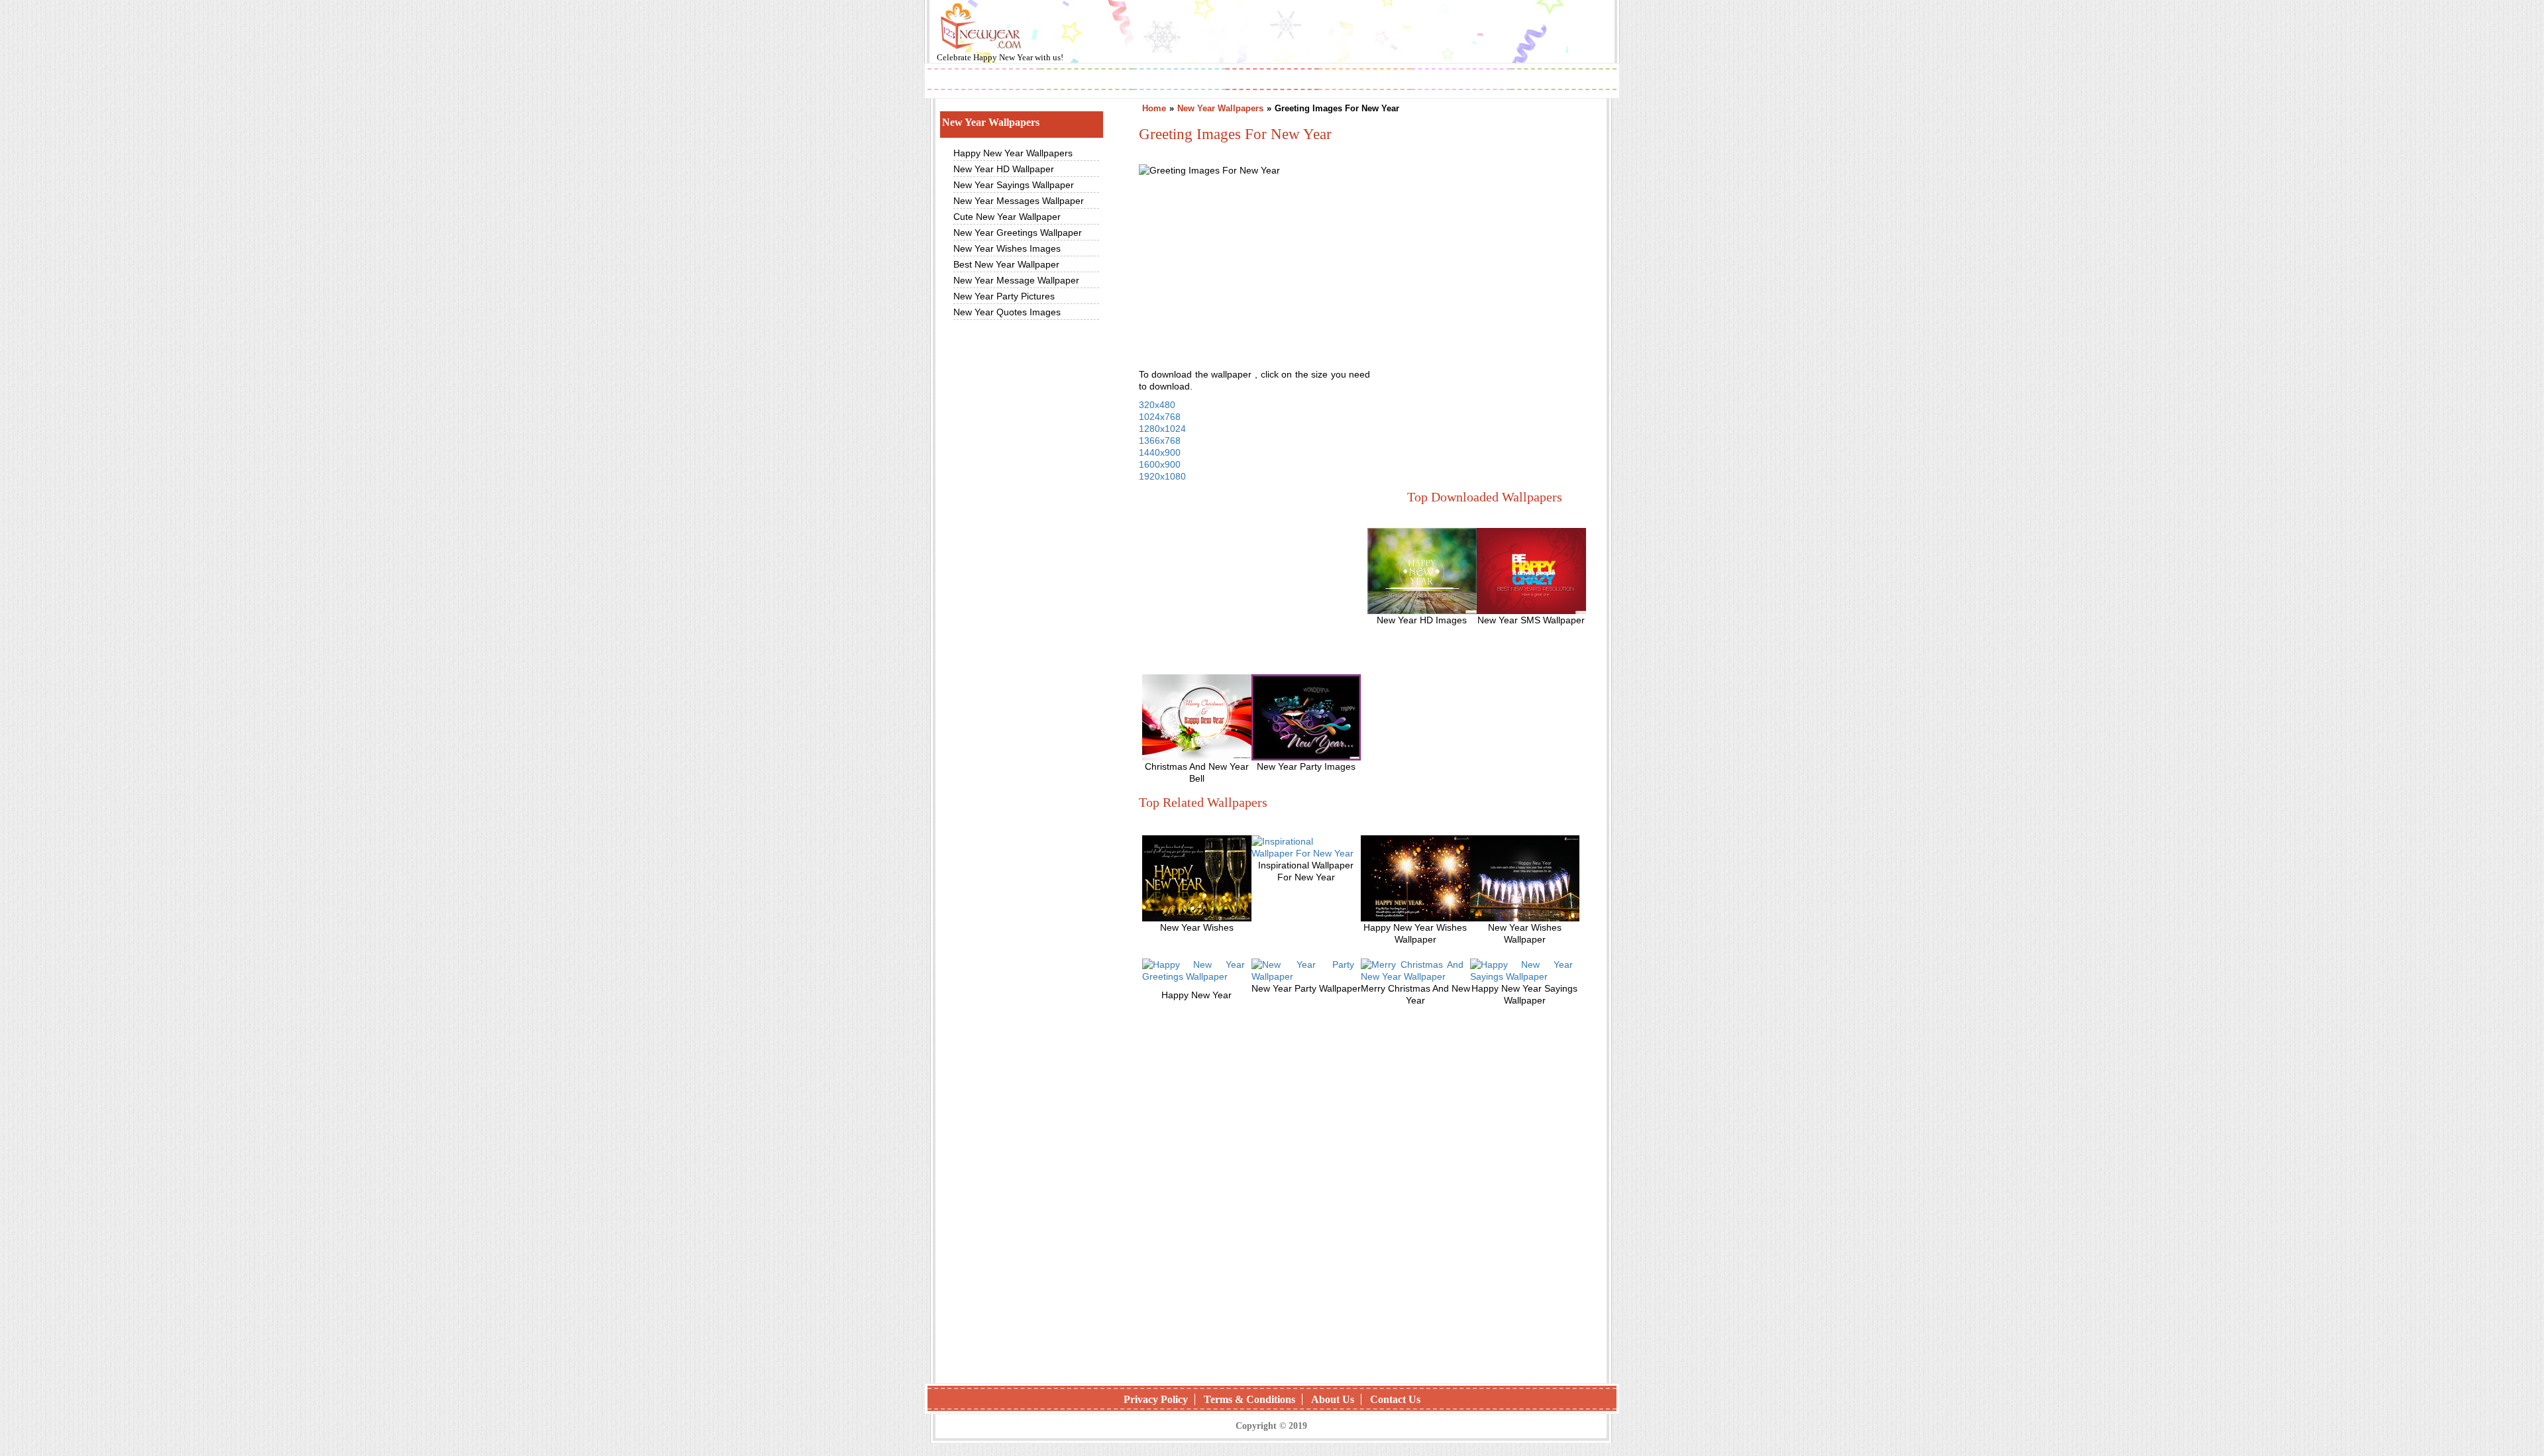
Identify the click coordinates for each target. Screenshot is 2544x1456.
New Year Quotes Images (1007, 312)
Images (1086, 80)
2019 (984, 80)
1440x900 (1160, 452)
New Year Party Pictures (1004, 296)
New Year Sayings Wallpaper (1014, 185)
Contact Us (1395, 1399)
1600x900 (1160, 464)
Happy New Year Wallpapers (1013, 153)
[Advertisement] (1481, 280)
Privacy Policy (1156, 1399)
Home (1154, 108)
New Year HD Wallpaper (1004, 169)
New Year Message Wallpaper (1016, 280)
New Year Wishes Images (1007, 248)
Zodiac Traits (1563, 80)
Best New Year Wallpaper (1006, 264)
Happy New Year (1004, 57)
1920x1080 (1162, 476)
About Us (1333, 1399)
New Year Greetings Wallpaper (1018, 233)
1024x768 (1160, 417)
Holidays (1365, 80)
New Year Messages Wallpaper (1019, 201)
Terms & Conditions (1249, 1399)
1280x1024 (1162, 429)
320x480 (1157, 405)
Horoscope (1272, 80)
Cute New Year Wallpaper (1007, 217)
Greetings (1180, 80)
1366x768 (1160, 441)
